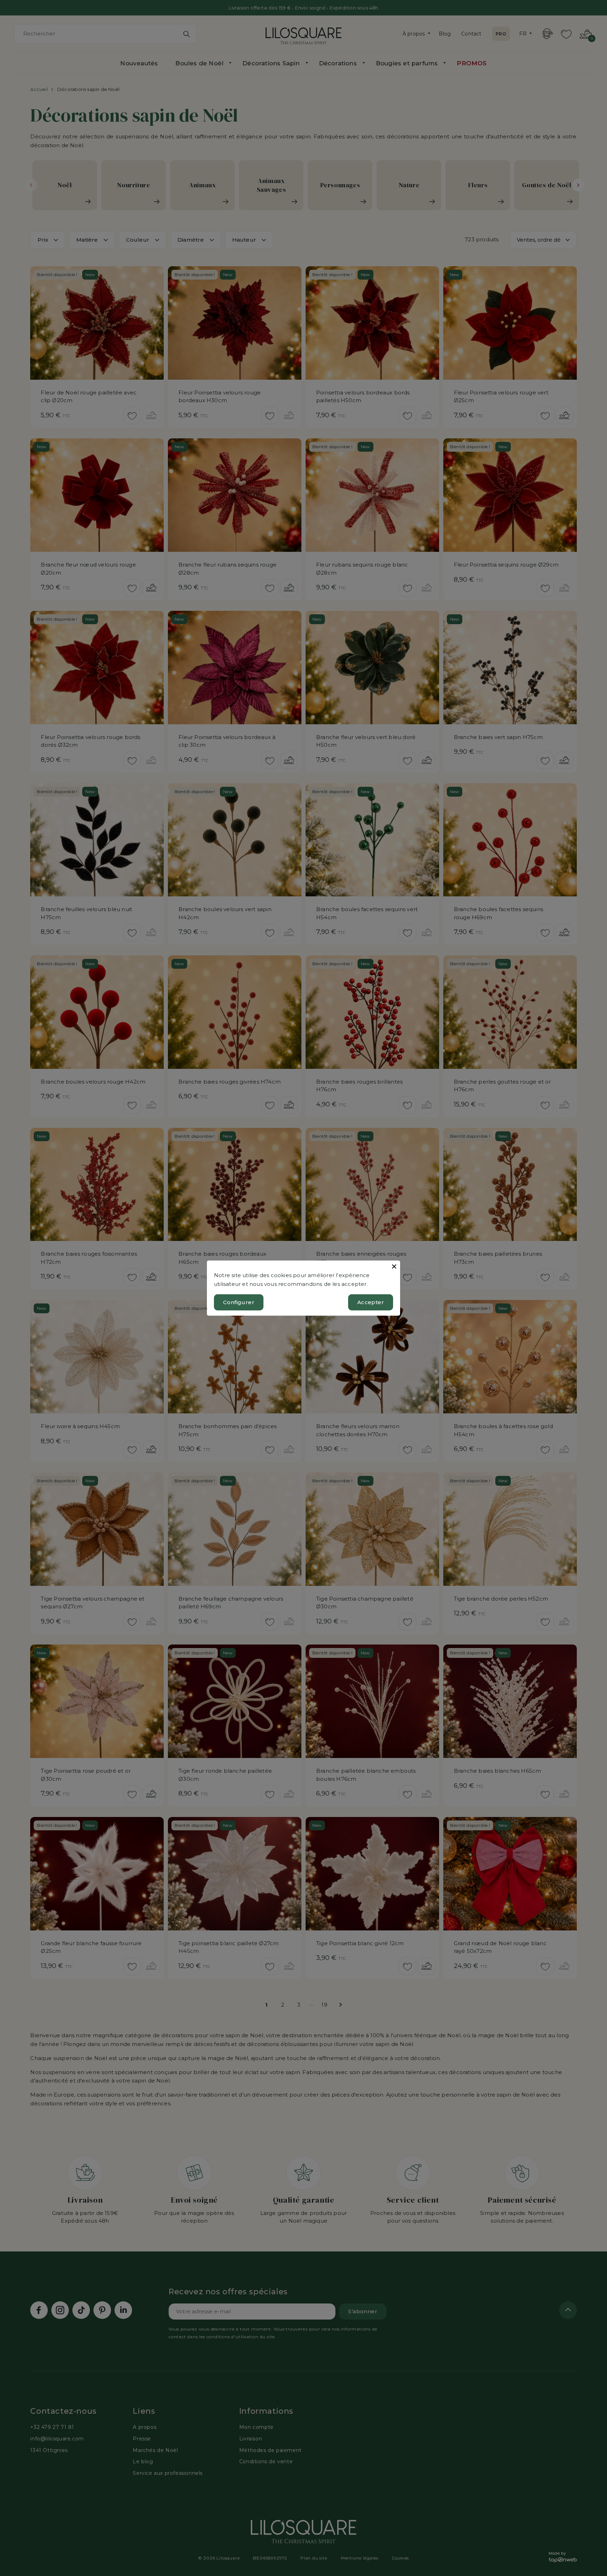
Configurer (239, 1302)
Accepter (371, 1302)
